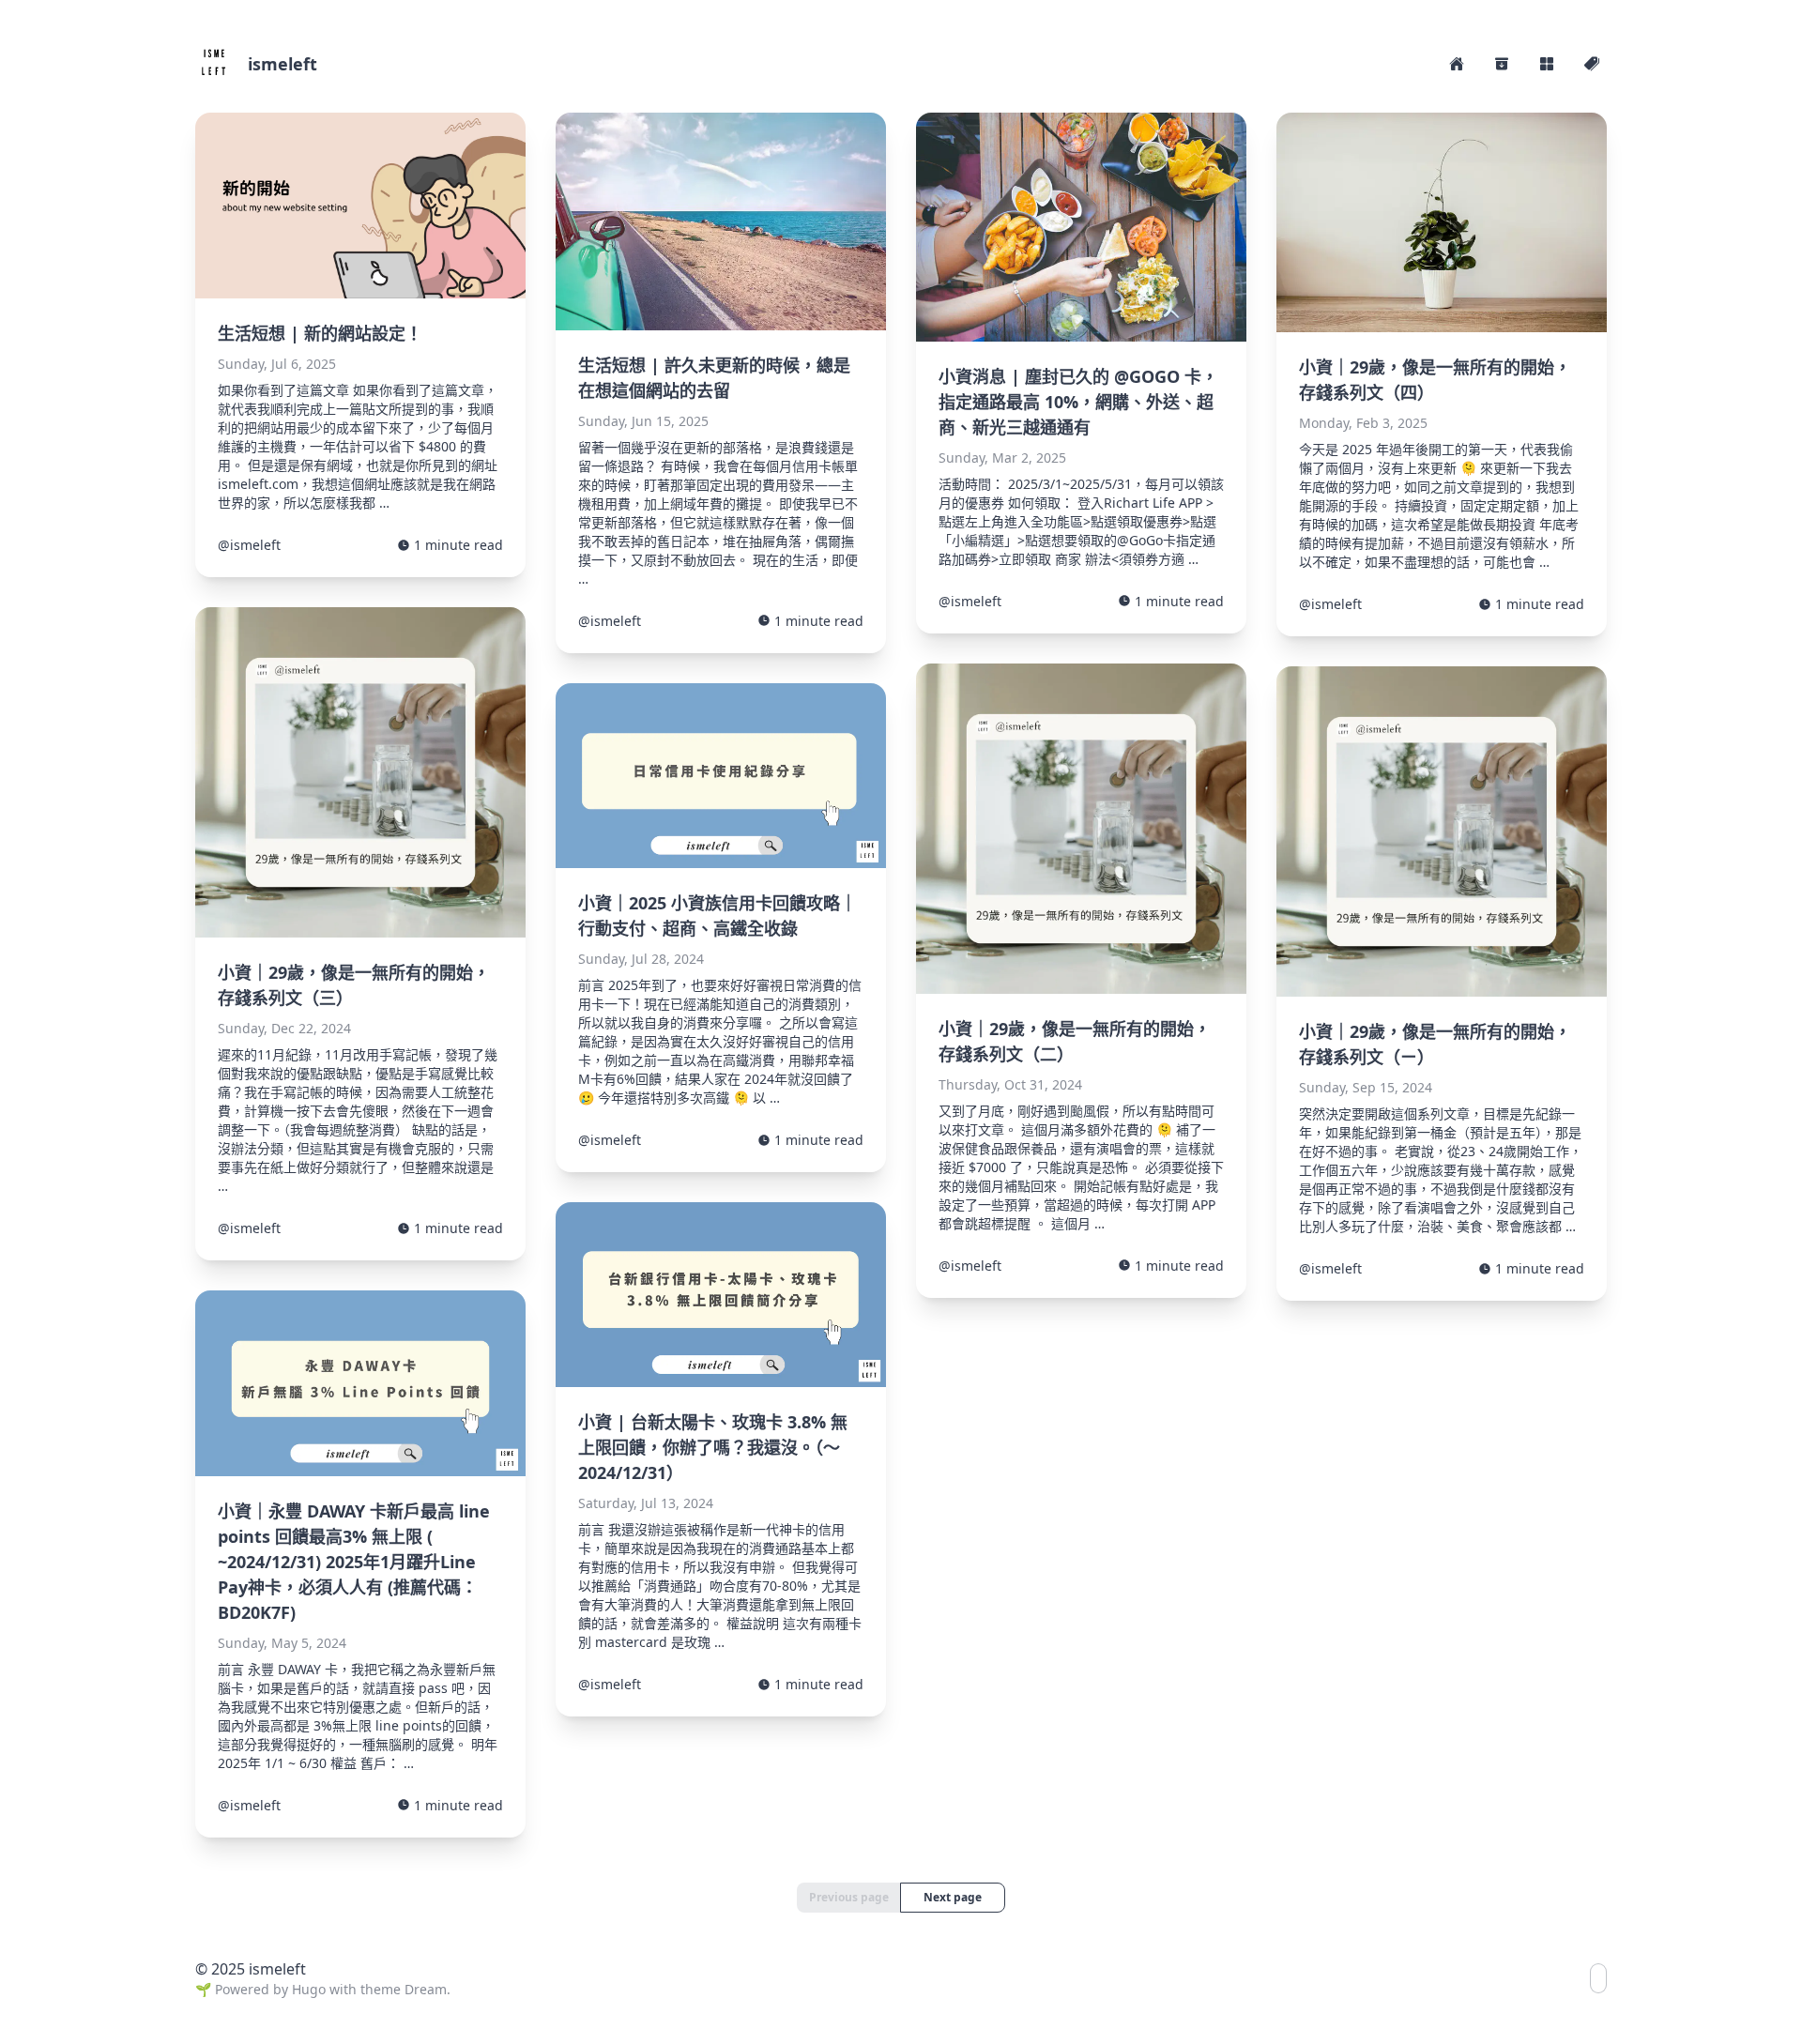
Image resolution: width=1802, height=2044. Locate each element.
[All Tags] (1592, 64)
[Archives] (1502, 64)
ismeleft (283, 64)
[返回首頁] (214, 64)
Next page (953, 1897)
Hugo (309, 1989)
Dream (426, 1989)
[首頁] (1457, 64)
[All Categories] (1547, 64)
